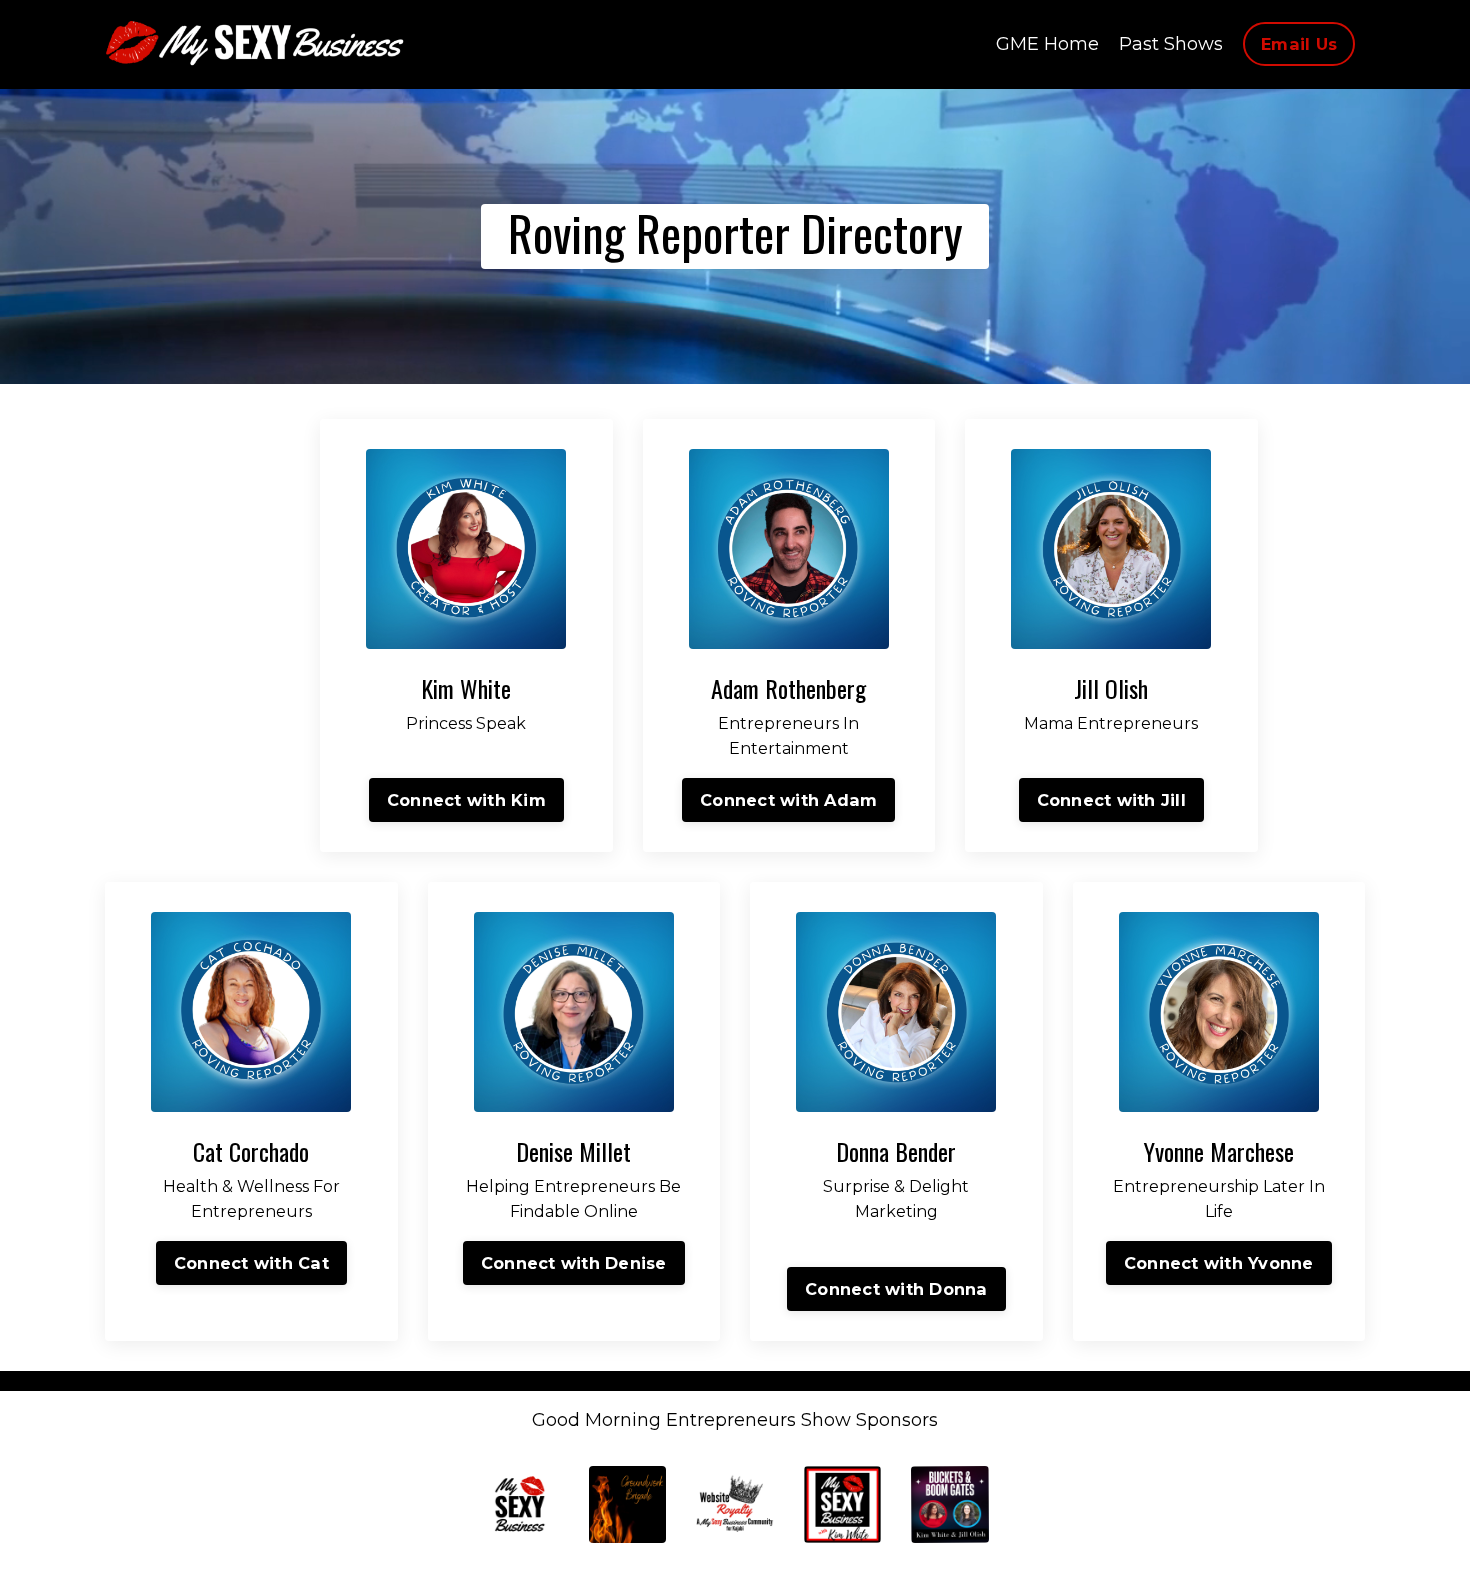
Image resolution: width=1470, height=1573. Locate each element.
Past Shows (1171, 44)
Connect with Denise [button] (574, 1263)
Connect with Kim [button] (466, 800)
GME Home (1047, 44)
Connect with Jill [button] (1111, 800)
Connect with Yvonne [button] (1219, 1263)
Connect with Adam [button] (788, 800)
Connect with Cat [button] (251, 1263)
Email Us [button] (1299, 44)
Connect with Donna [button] (896, 1289)
